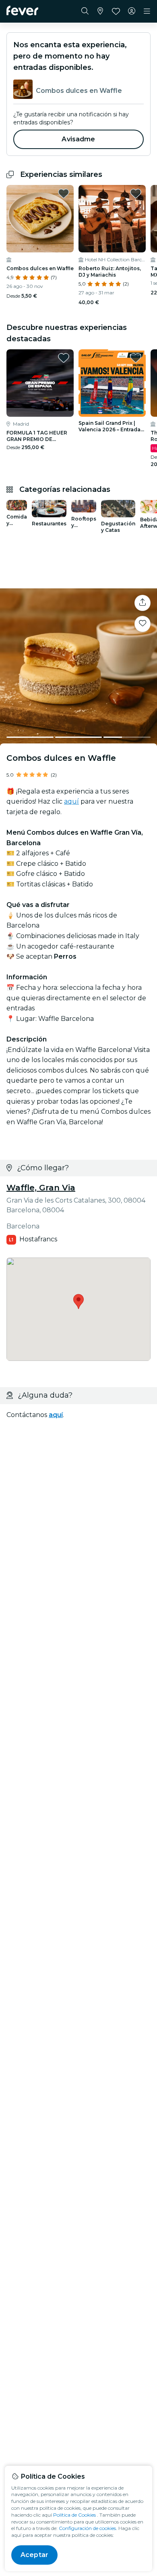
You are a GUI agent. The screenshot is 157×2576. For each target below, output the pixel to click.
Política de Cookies (74, 2515)
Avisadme (78, 139)
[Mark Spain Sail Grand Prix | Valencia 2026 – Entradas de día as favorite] (136, 358)
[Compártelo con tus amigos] (143, 603)
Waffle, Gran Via (41, 1188)
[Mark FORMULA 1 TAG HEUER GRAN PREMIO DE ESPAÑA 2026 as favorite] (64, 358)
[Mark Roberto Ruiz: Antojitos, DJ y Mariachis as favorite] (136, 193)
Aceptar (34, 2555)
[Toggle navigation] (147, 11)
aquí (71, 801)
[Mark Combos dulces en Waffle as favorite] (64, 193)
